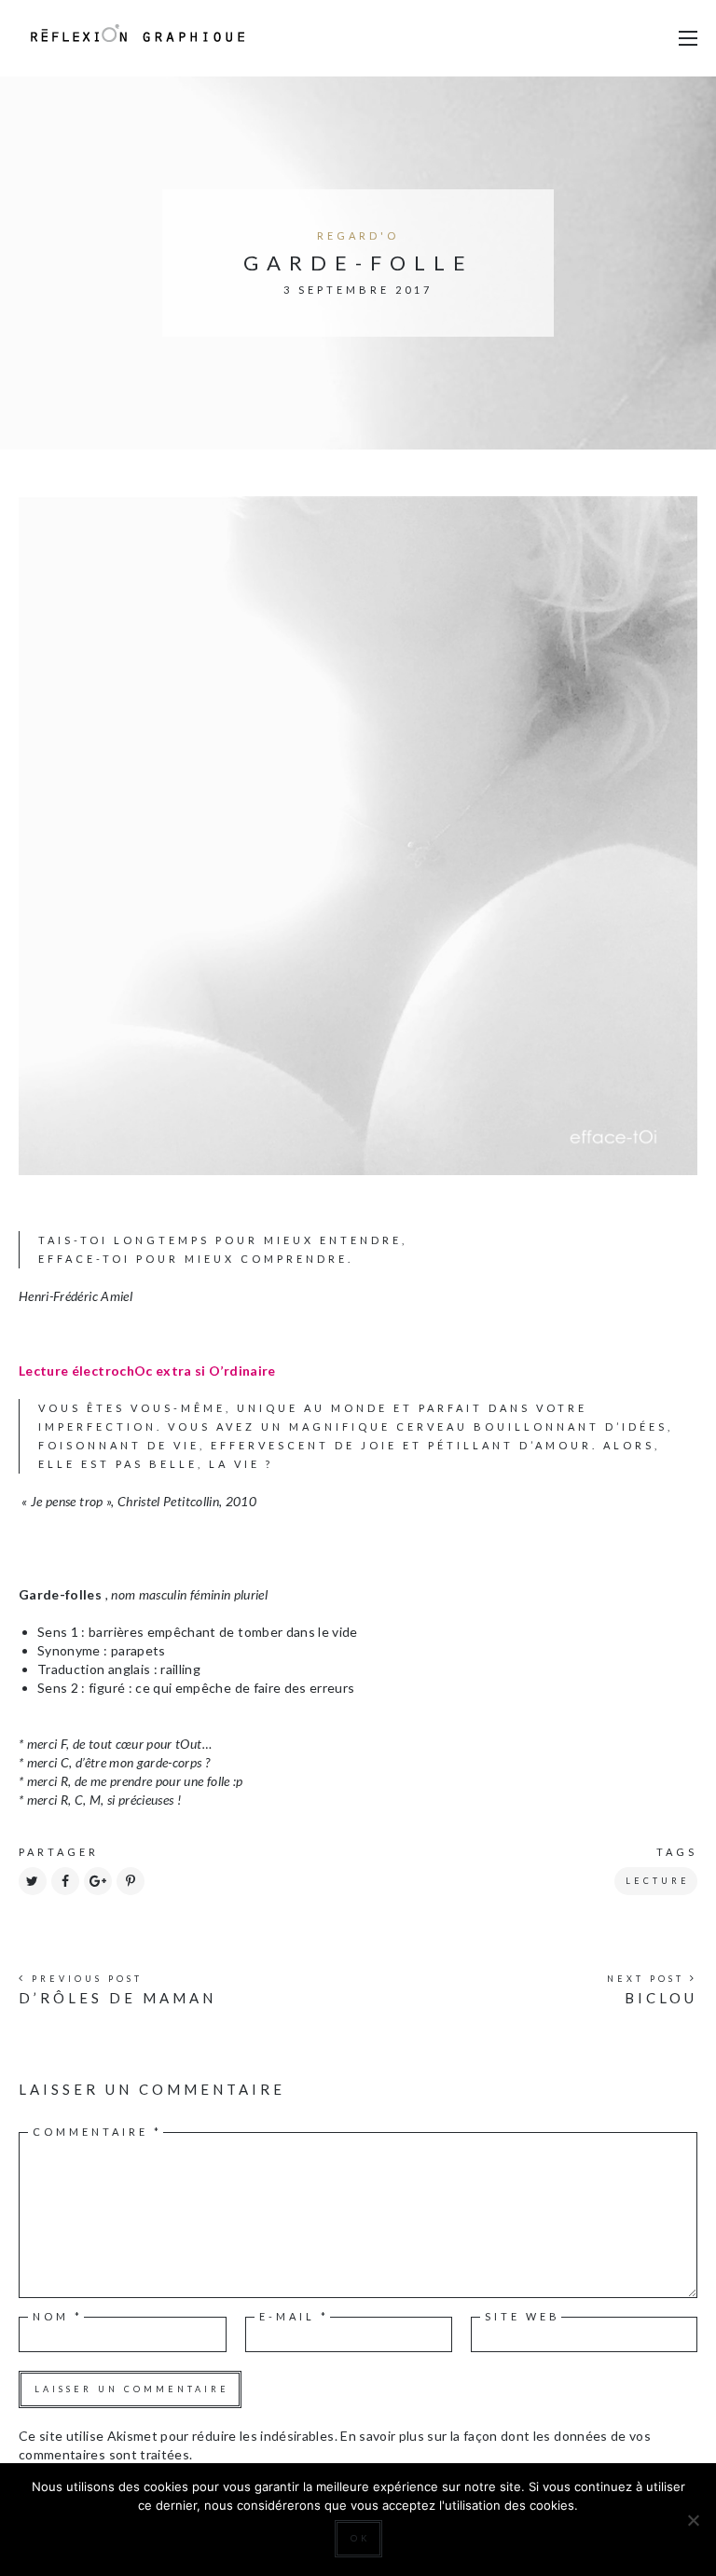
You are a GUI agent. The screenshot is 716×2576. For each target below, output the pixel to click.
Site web (523, 2316)
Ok (360, 2538)
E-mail (294, 2316)
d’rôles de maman (117, 1998)
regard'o (358, 235)
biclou (661, 1998)
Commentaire (97, 2132)
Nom (58, 2316)
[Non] (693, 2520)
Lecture (658, 1881)
